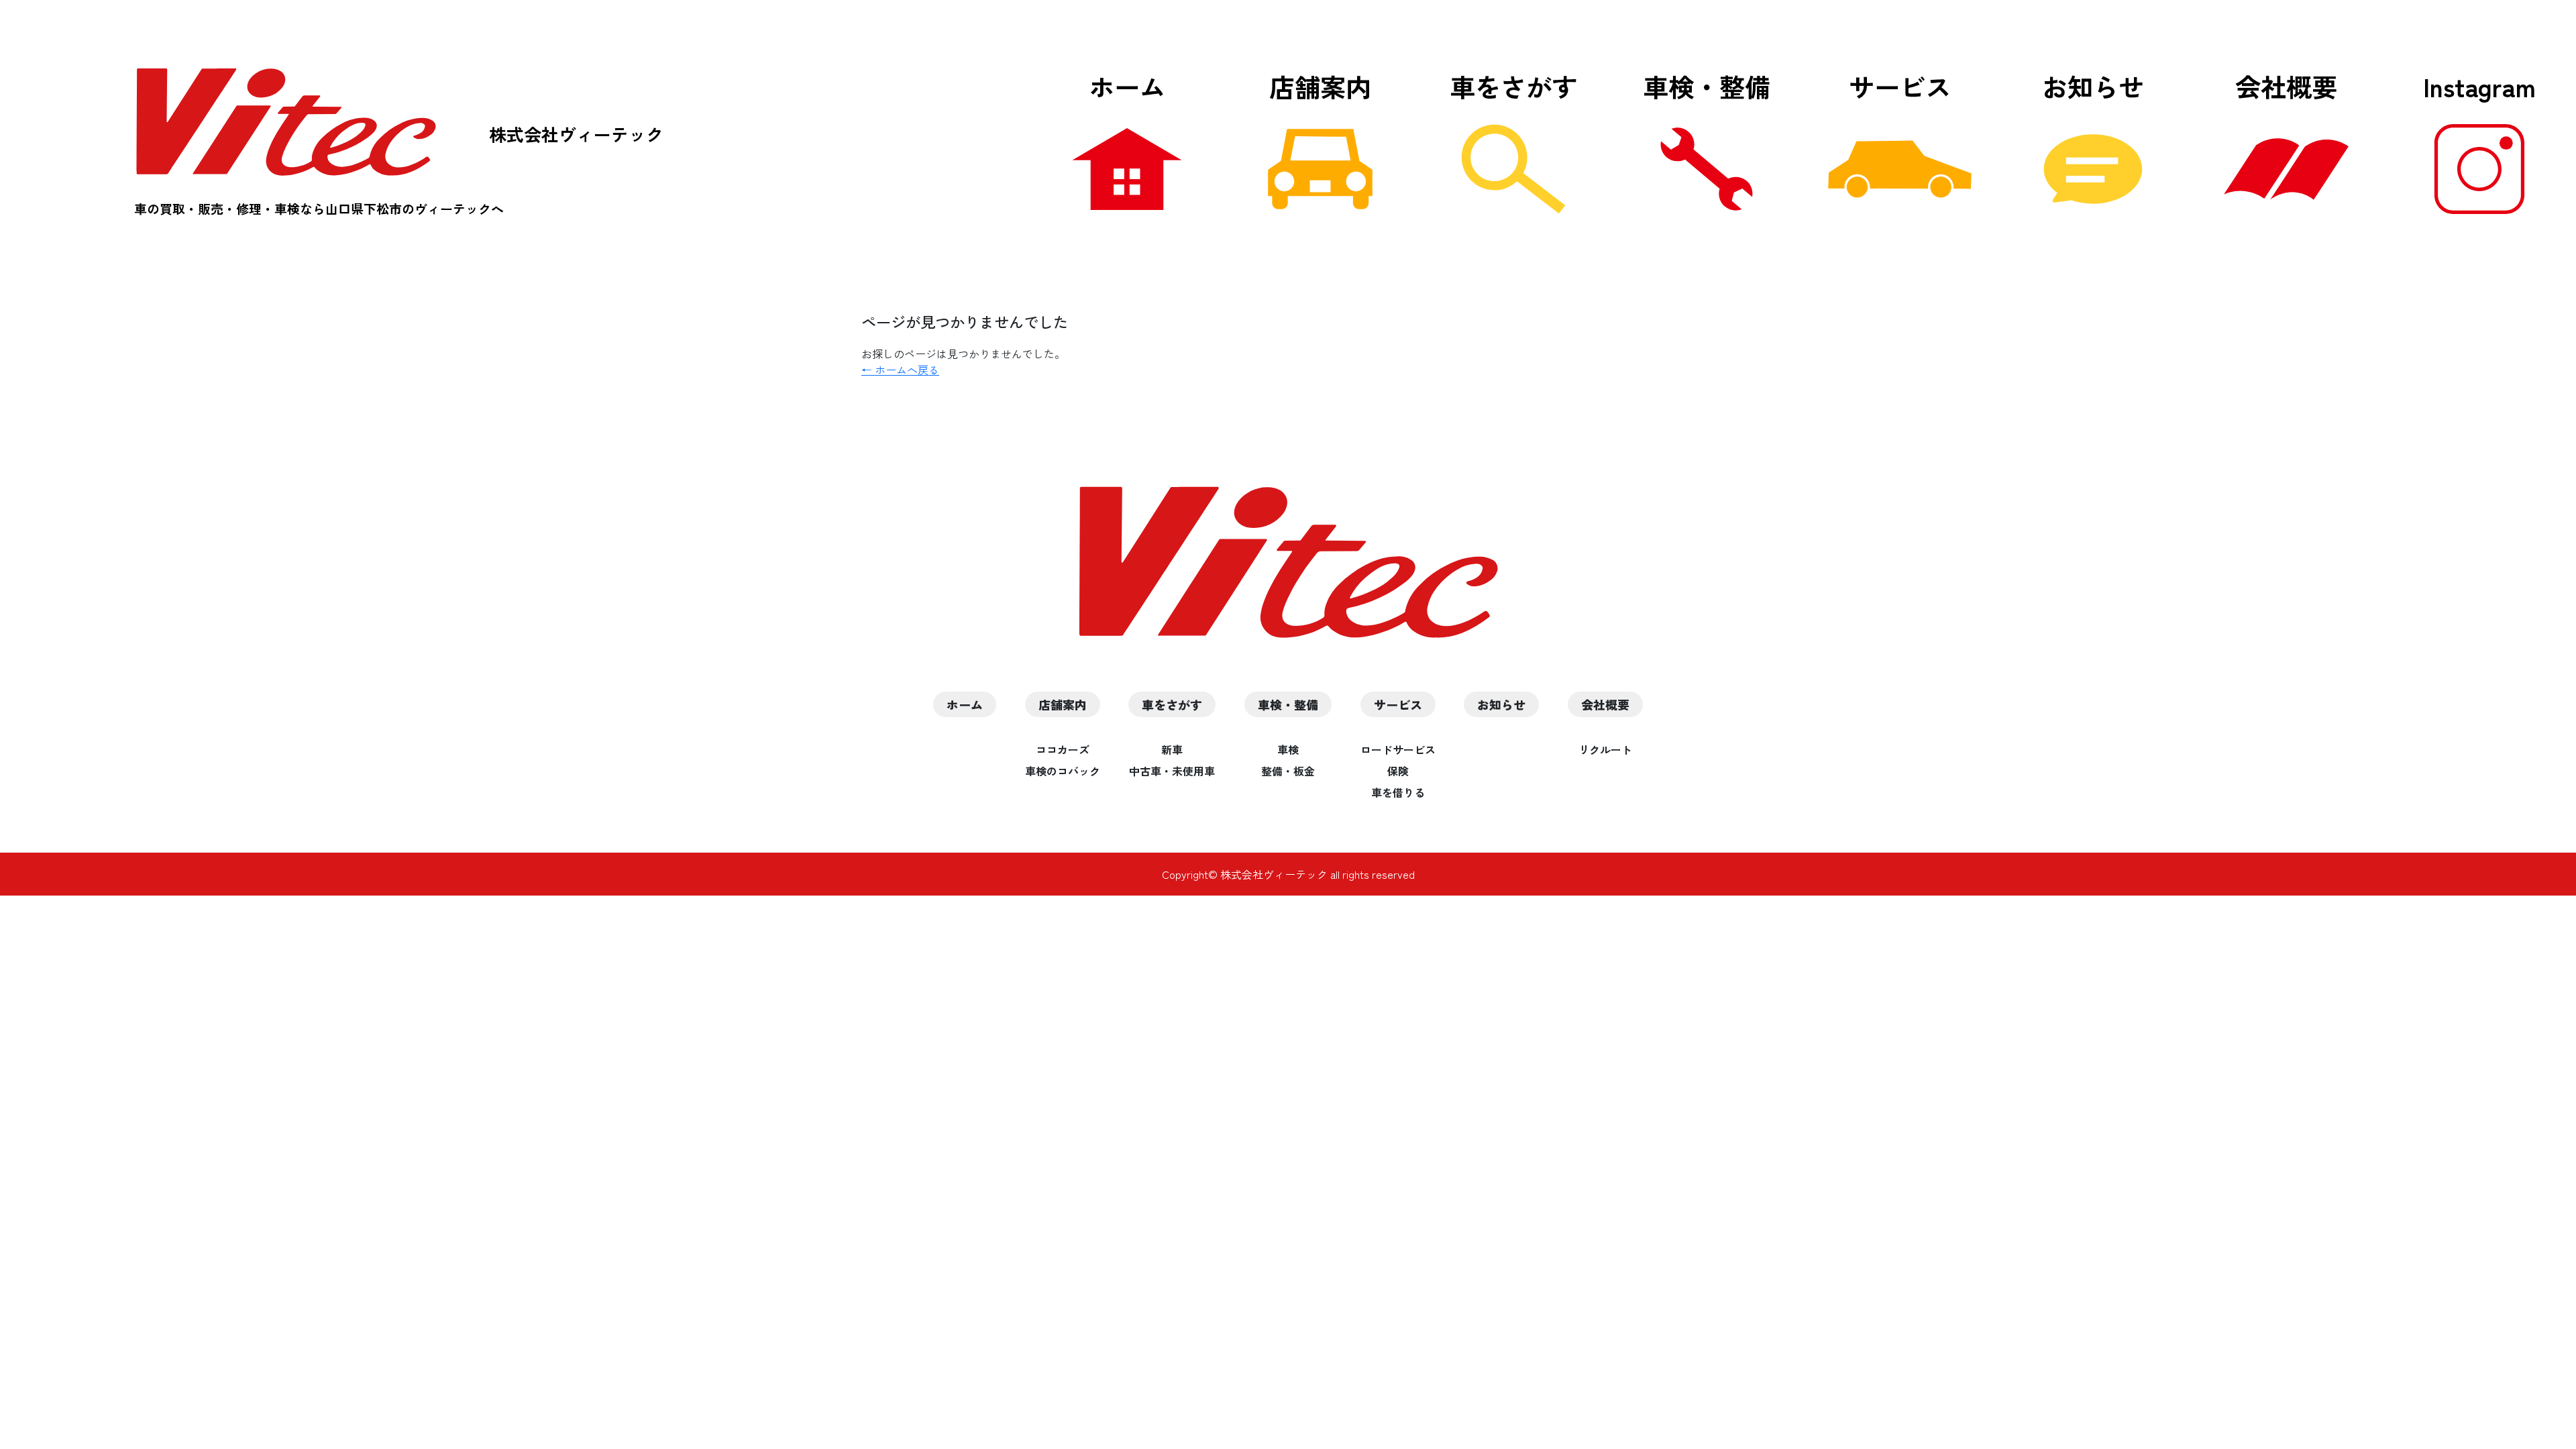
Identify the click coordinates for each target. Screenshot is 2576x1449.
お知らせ (2093, 86)
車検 (1288, 749)
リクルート (1605, 749)
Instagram (2479, 86)
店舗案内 (1320, 86)
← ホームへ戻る (900, 370)
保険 (1398, 771)
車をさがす (1513, 86)
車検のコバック (1063, 771)
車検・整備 (1707, 86)
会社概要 (2286, 86)
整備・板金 (1288, 771)
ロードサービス (1398, 749)
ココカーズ (1063, 749)
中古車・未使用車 (1172, 771)
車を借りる (1398, 792)
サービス (1900, 86)
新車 (1172, 749)
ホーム (1127, 86)
